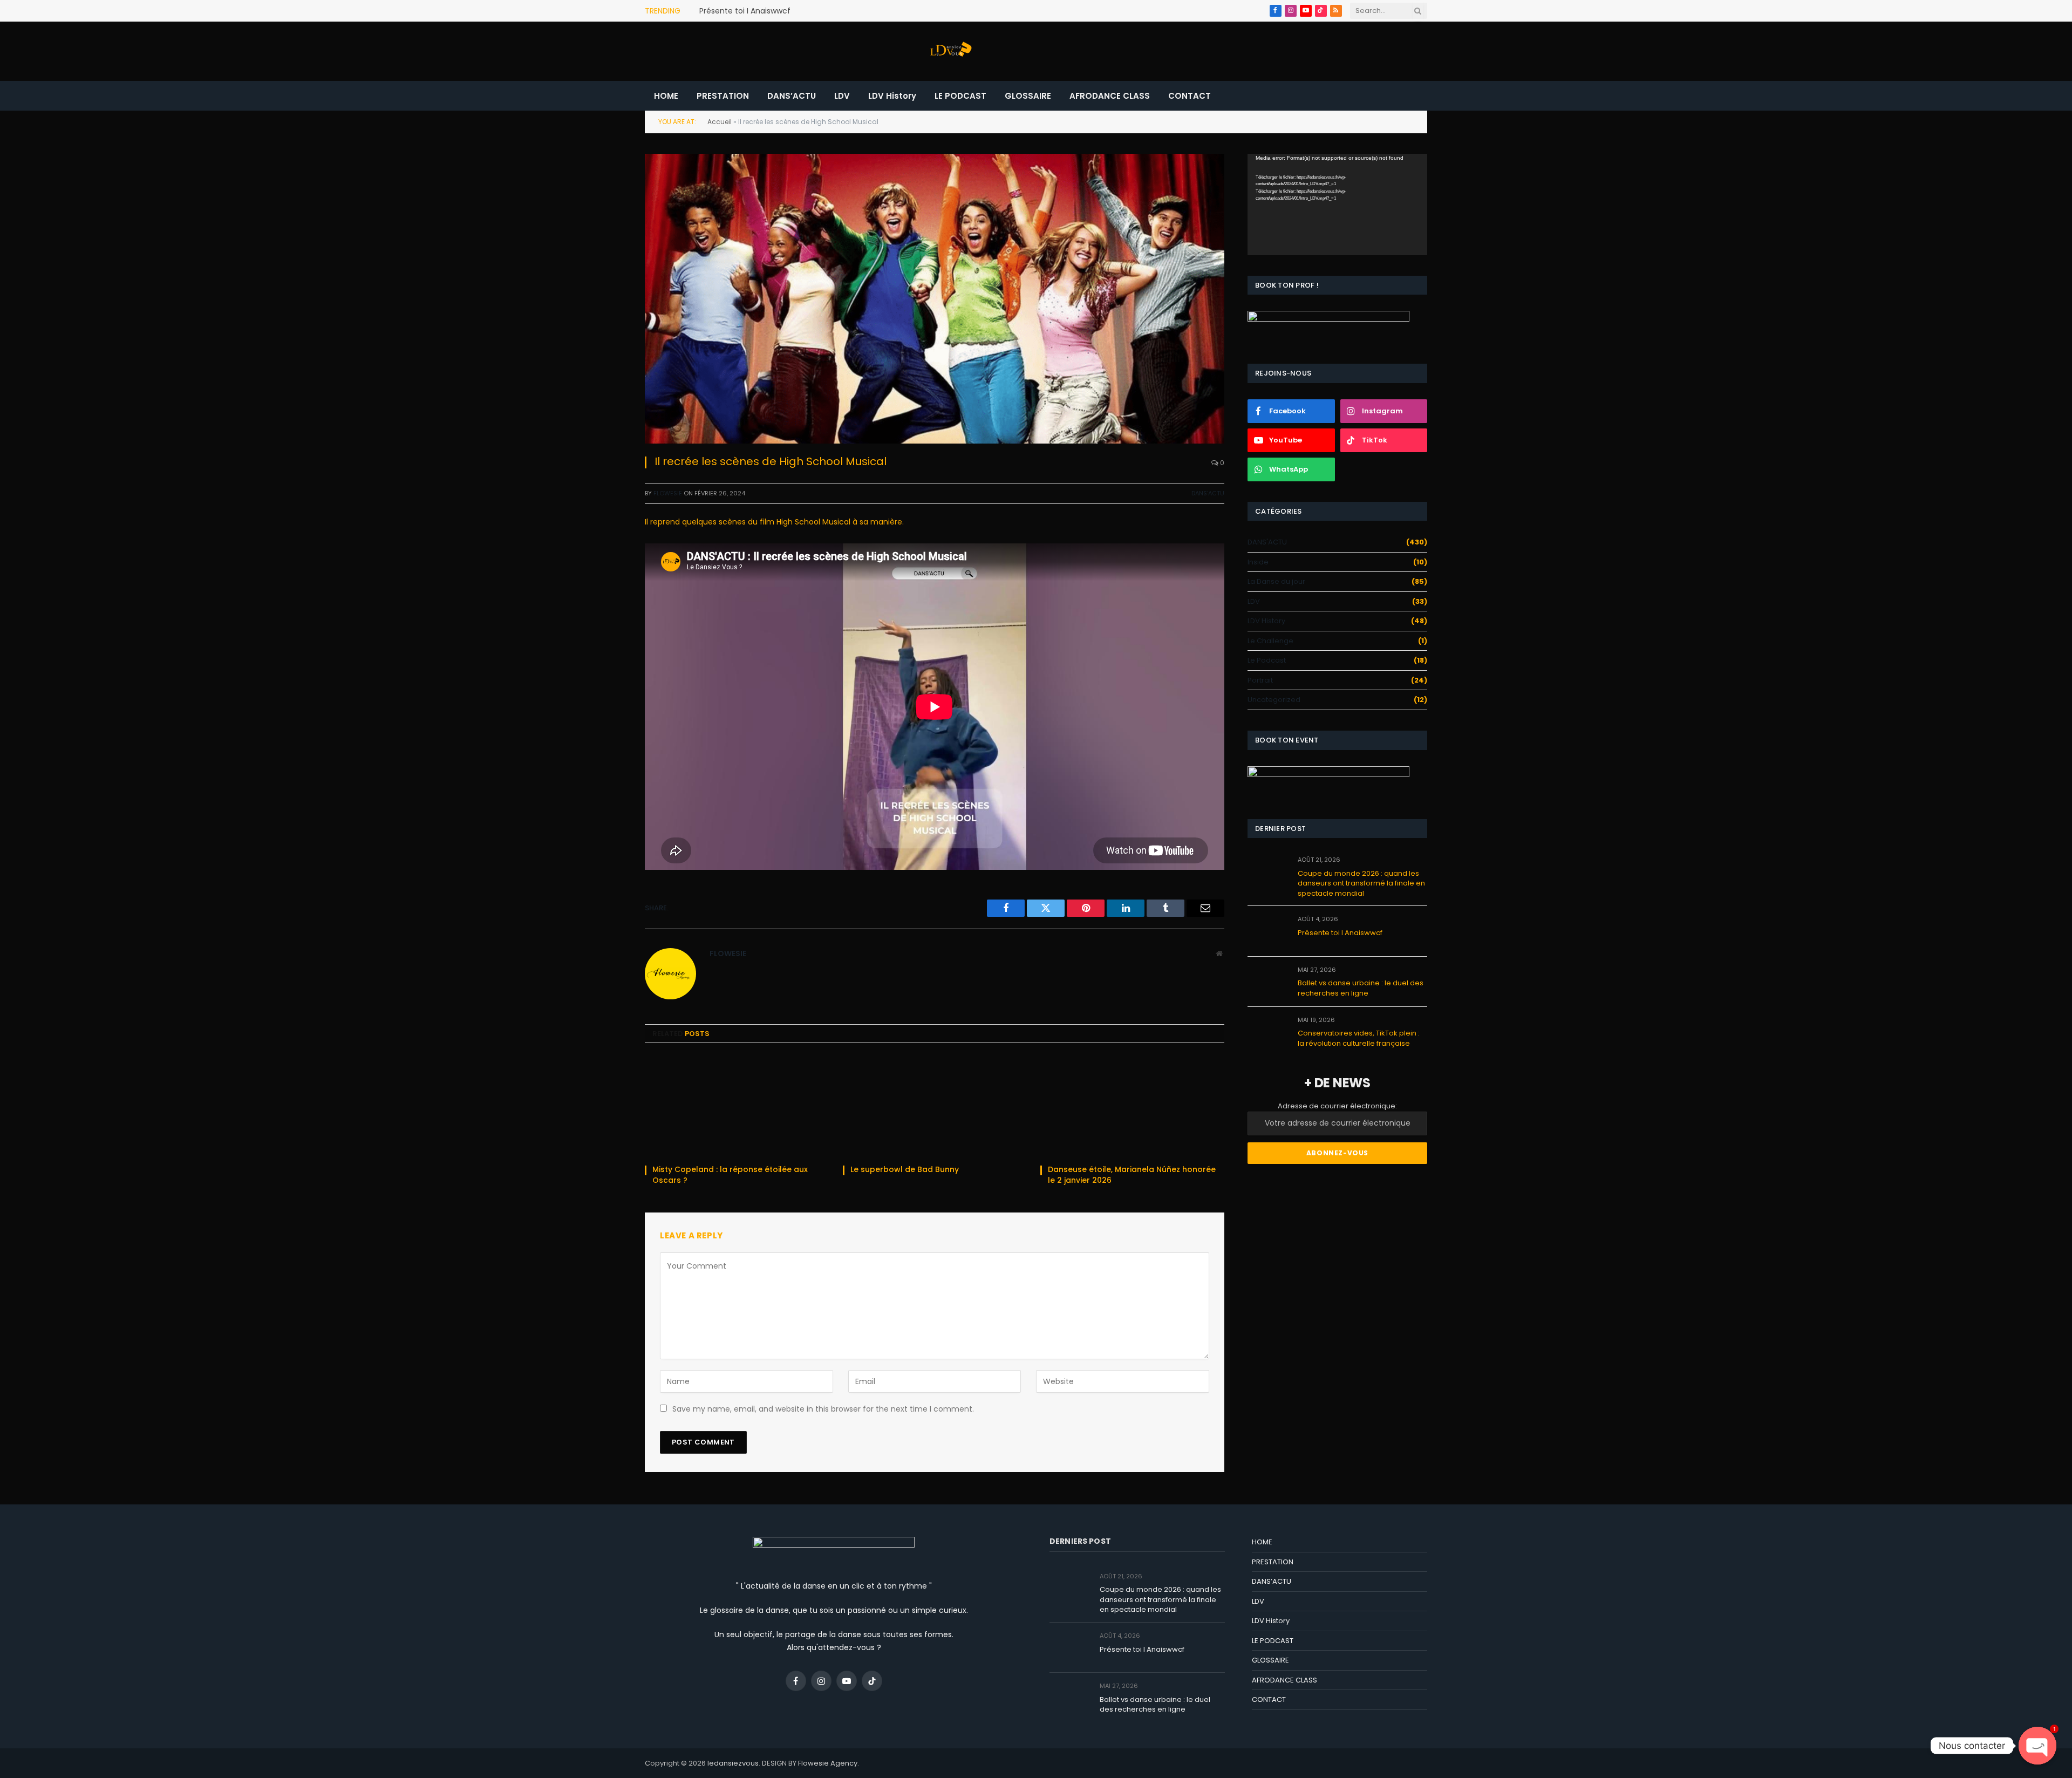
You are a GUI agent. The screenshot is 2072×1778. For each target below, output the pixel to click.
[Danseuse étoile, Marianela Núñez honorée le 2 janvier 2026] (1132, 1107)
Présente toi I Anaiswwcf (745, 11)
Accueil (720, 122)
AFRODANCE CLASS (1110, 96)
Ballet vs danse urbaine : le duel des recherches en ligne (1361, 988)
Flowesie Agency (828, 1763)
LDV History (892, 96)
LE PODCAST (960, 96)
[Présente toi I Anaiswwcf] (1268, 931)
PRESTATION (723, 96)
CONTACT (1190, 96)
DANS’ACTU (792, 96)
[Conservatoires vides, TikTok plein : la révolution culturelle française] (1268, 1032)
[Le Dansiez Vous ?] (950, 51)
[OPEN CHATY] (2037, 1746)
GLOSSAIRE (1028, 96)
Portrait (1260, 680)
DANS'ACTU (1208, 493)
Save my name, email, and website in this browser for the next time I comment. (823, 1409)
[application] (1337, 204)
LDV (842, 96)
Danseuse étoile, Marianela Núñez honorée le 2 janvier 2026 (1132, 1175)
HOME (666, 96)
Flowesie (668, 493)
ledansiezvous (733, 1763)
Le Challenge (1270, 641)
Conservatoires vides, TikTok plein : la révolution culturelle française (1359, 1038)
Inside (1258, 562)
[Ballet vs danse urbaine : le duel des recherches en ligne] (1268, 982)
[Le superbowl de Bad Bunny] (935, 1107)
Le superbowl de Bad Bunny (906, 1170)
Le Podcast (1267, 660)
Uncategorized (1274, 700)
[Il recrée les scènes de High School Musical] (935, 299)
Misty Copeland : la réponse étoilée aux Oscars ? (730, 1175)
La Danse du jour (1276, 581)
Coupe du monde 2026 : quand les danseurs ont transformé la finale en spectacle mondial (1361, 884)
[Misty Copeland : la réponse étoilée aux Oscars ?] (737, 1107)
